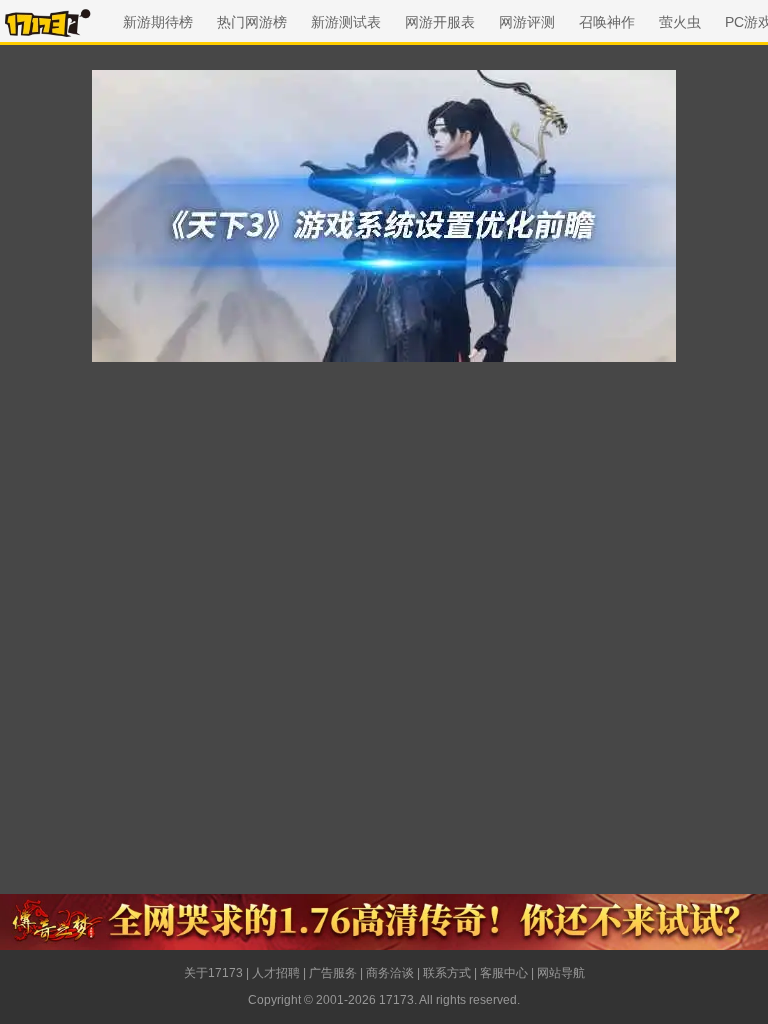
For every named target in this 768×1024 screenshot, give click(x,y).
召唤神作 (607, 22)
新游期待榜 (158, 22)
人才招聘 (276, 973)
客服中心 (504, 973)
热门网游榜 (252, 22)
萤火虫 (680, 22)
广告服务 (333, 973)
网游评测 (527, 22)
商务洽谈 (390, 973)
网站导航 (561, 973)
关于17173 (213, 973)
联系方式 (447, 973)
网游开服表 (440, 22)
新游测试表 (346, 22)
